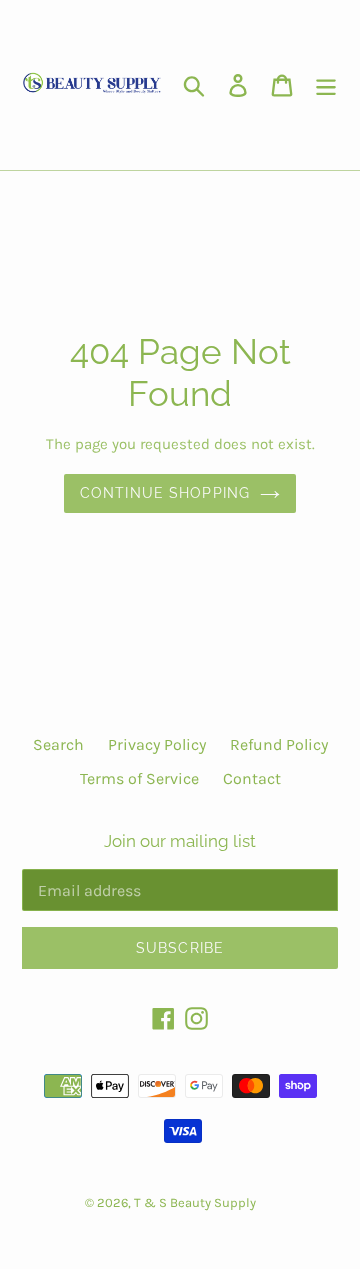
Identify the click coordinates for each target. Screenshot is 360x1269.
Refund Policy (279, 744)
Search (58, 744)
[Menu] (326, 85)
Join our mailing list (180, 841)
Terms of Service (139, 778)
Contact (252, 778)
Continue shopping (165, 493)
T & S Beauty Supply (195, 1202)
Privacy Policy (157, 744)
